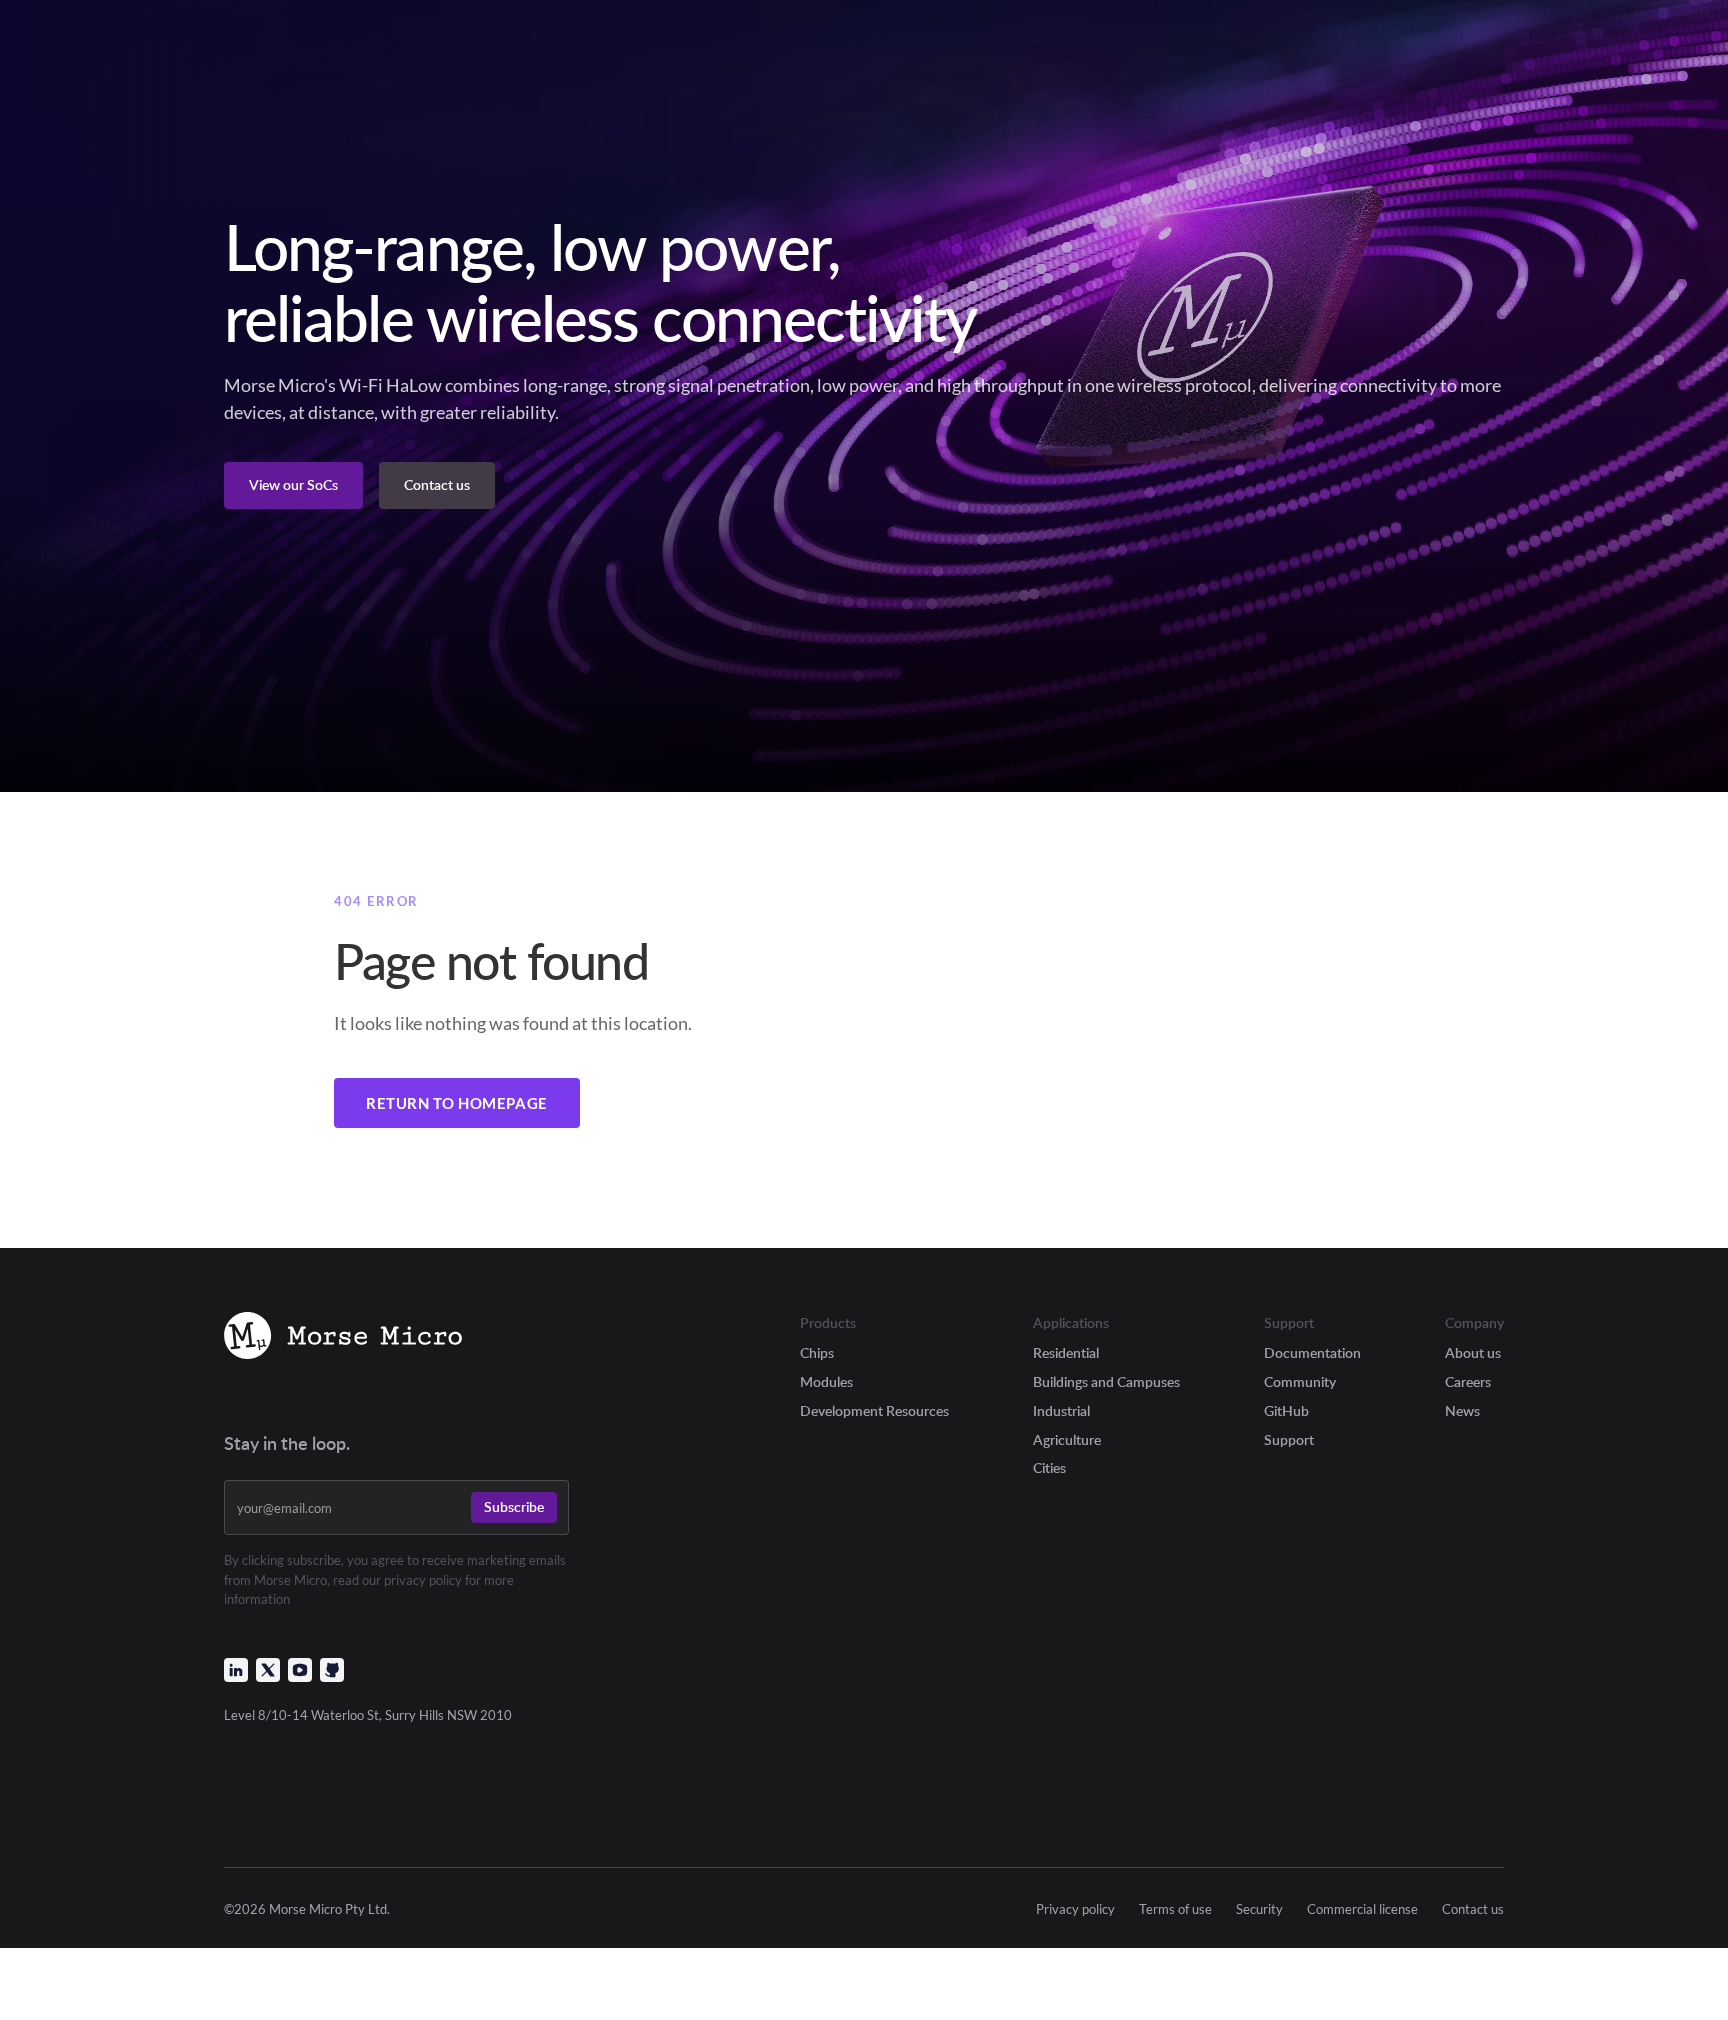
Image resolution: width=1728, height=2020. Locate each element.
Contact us (1473, 1909)
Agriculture (1067, 1439)
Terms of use (1175, 1909)
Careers (1468, 1381)
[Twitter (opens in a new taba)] (268, 1670)
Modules (826, 1381)
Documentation (1312, 1352)
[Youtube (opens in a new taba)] (300, 1670)
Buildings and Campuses (1106, 1381)
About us (1473, 1352)
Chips (817, 1352)
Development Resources (874, 1410)
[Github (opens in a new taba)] (332, 1670)
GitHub (1286, 1410)
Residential (1066, 1352)
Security (1259, 1909)
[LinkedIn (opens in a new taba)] (236, 1670)
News (1462, 1410)
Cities (1049, 1467)
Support (1289, 1439)
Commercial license (1362, 1909)
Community (1300, 1381)
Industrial (1061, 1410)
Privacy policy (1075, 1909)
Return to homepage (457, 1103)
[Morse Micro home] (343, 1338)
